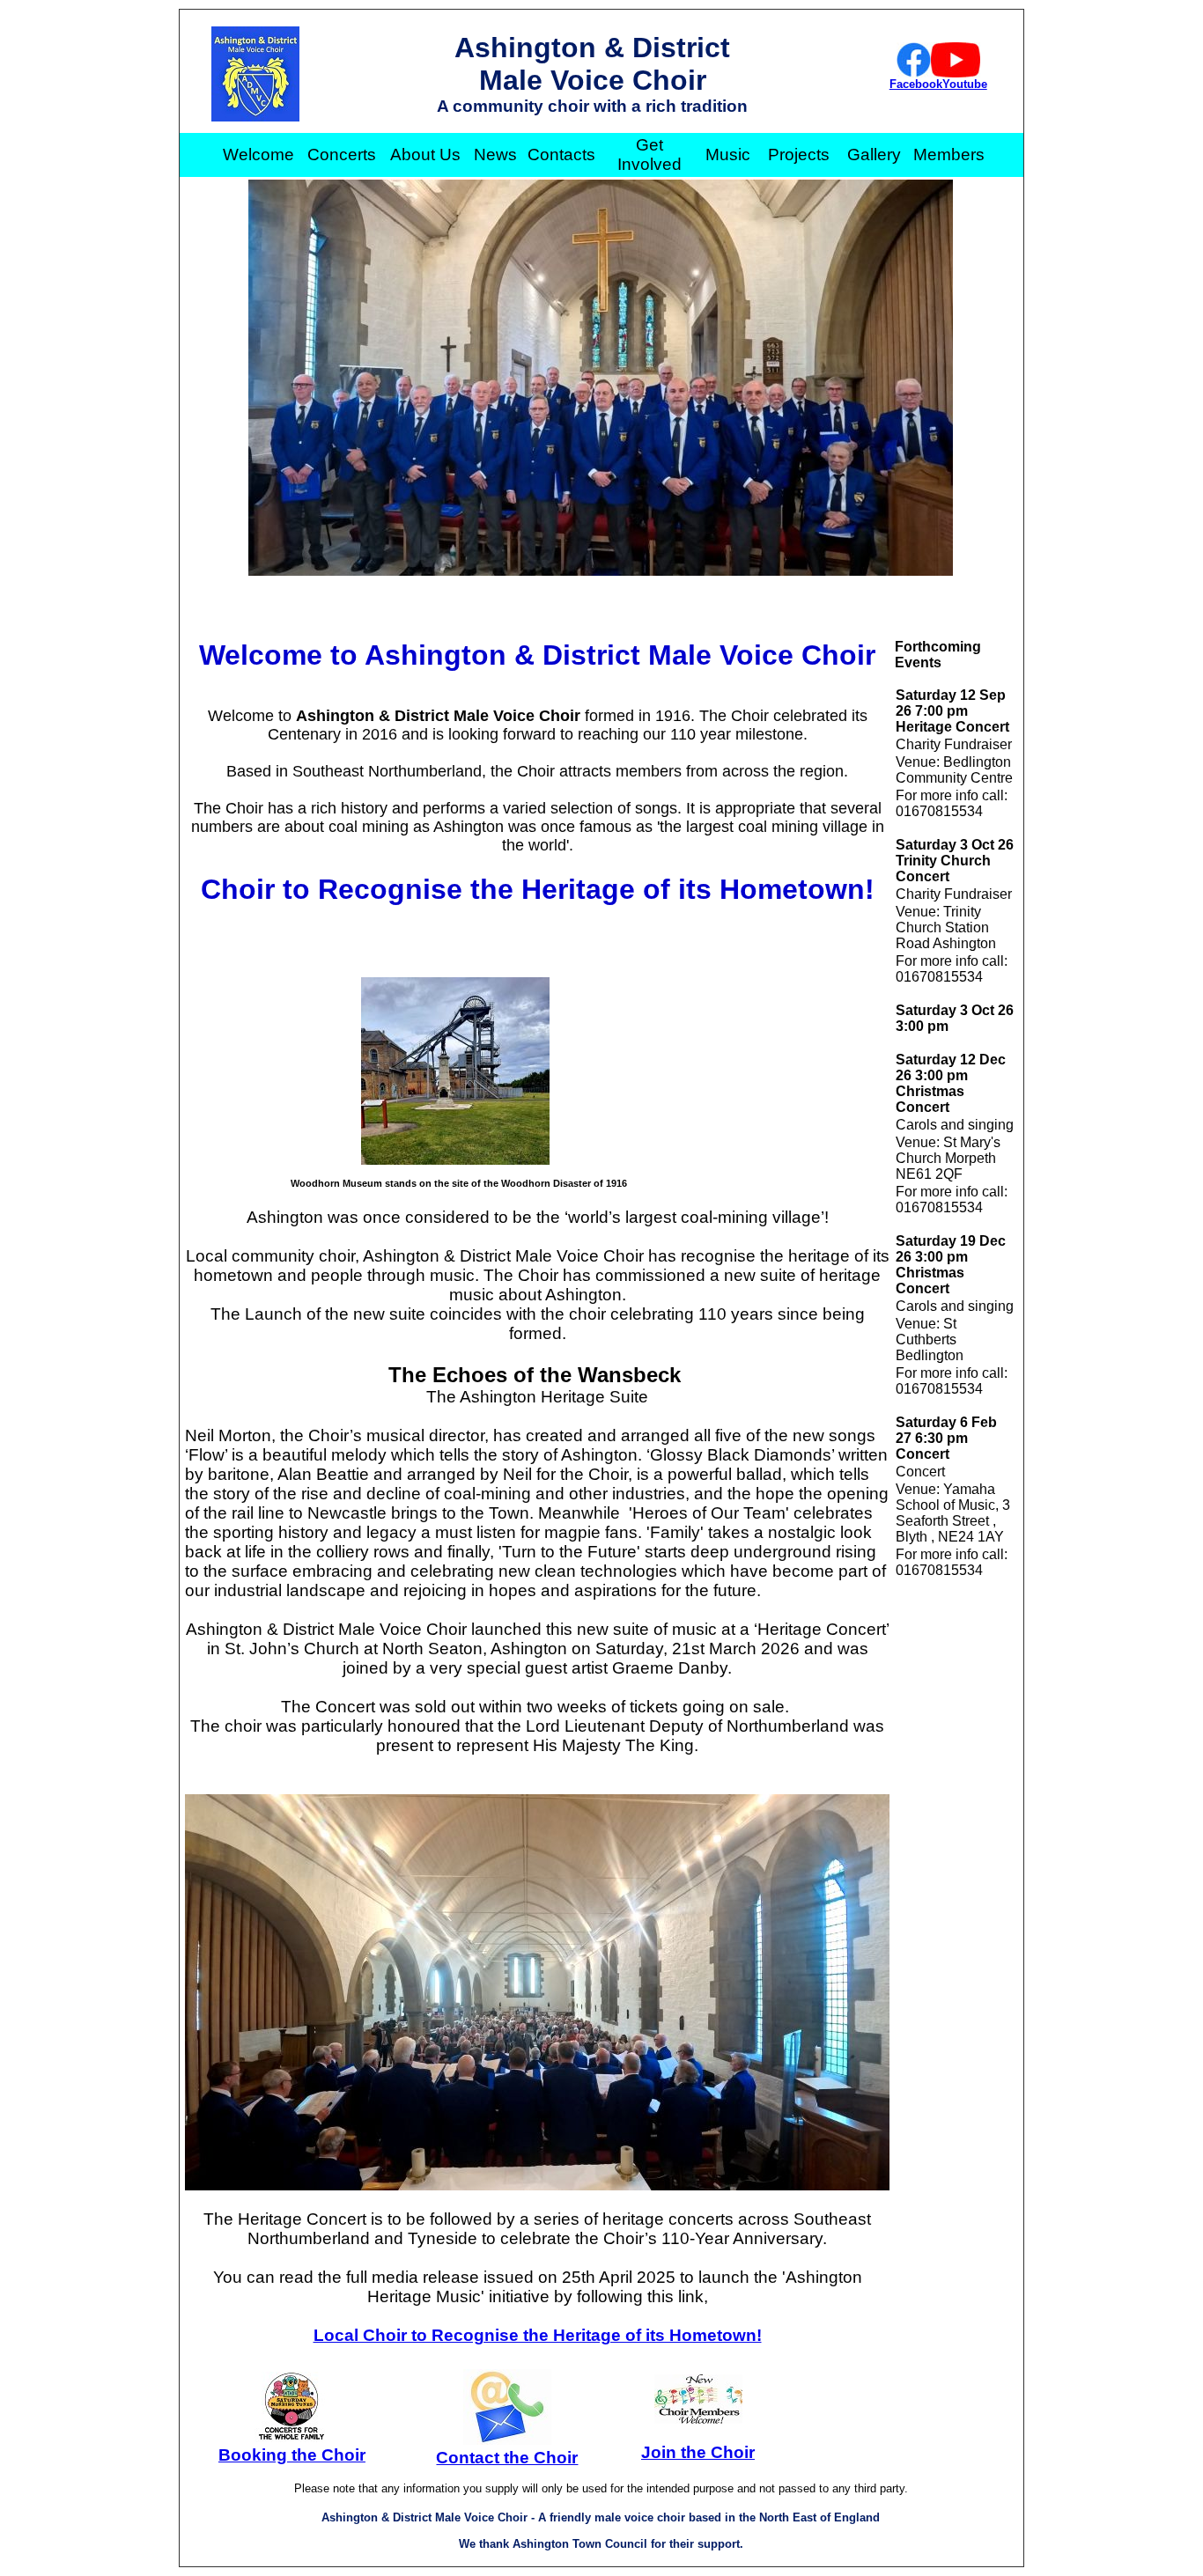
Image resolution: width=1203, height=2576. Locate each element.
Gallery (874, 155)
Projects (799, 155)
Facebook (916, 84)
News (495, 155)
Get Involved (649, 155)
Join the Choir (698, 2452)
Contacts (561, 155)
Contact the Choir (507, 2458)
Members (949, 155)
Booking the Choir (292, 2455)
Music (728, 155)
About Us (425, 155)
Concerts (342, 155)
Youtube (965, 84)
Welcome (258, 155)
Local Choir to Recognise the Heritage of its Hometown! (538, 2335)
